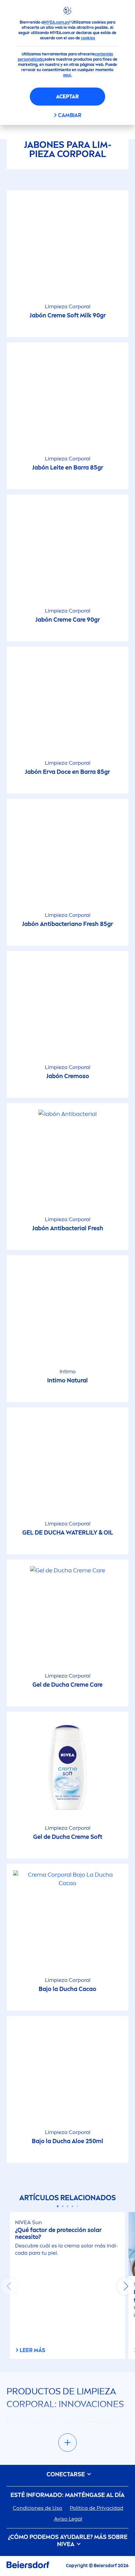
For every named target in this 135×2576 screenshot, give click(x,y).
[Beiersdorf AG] (28, 2566)
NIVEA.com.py (57, 22)
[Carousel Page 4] (73, 2206)
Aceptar (67, 97)
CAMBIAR (70, 115)
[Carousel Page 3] (68, 2206)
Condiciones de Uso (38, 2508)
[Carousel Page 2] (63, 2206)
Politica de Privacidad (96, 2508)
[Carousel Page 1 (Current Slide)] (58, 2206)
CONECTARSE (66, 2475)
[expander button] (67, 2443)
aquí (67, 75)
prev (9, 2286)
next (126, 2286)
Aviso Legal (68, 2519)
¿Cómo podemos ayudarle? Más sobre (68, 2541)
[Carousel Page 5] (77, 2206)
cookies (88, 38)
